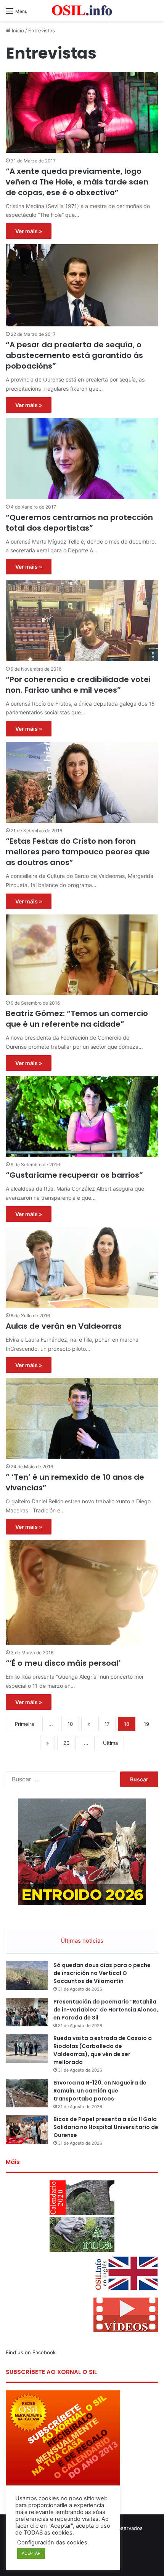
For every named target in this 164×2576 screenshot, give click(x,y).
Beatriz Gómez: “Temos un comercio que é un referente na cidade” (77, 1019)
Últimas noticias (82, 1941)
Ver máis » (29, 231)
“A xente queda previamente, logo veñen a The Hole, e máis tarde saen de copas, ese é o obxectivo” (77, 182)
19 (146, 1724)
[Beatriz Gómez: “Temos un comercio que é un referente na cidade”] (82, 955)
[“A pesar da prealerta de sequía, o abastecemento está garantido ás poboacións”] (82, 285)
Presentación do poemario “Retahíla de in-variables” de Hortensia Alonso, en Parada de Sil (106, 2010)
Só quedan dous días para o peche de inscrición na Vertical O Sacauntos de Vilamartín (102, 1973)
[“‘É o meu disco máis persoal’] (82, 1593)
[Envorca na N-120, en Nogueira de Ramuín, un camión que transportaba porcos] (27, 2093)
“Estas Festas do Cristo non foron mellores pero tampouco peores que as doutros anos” (78, 852)
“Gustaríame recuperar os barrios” (74, 1175)
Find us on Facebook (31, 2352)
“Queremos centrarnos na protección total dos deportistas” (79, 523)
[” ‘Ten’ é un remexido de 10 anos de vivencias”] (82, 1418)
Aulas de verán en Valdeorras (64, 1326)
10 (70, 1724)
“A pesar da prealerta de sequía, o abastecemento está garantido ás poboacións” (74, 355)
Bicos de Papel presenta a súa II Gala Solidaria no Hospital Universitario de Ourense (106, 2127)
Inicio (17, 30)
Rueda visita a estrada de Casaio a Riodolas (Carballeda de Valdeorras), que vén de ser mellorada (103, 2050)
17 (107, 1724)
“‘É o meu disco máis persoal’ (63, 1663)
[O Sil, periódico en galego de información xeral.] (82, 10)
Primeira (24, 1724)
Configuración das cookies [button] (52, 2543)
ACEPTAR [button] (31, 2553)
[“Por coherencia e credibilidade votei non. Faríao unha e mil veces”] (82, 620)
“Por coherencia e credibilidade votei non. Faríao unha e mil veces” (78, 685)
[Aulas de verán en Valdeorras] (82, 1267)
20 (66, 1743)
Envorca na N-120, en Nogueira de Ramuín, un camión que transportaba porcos (100, 2091)
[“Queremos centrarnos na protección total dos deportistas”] (82, 459)
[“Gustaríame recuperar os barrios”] (82, 1116)
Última (110, 1743)
